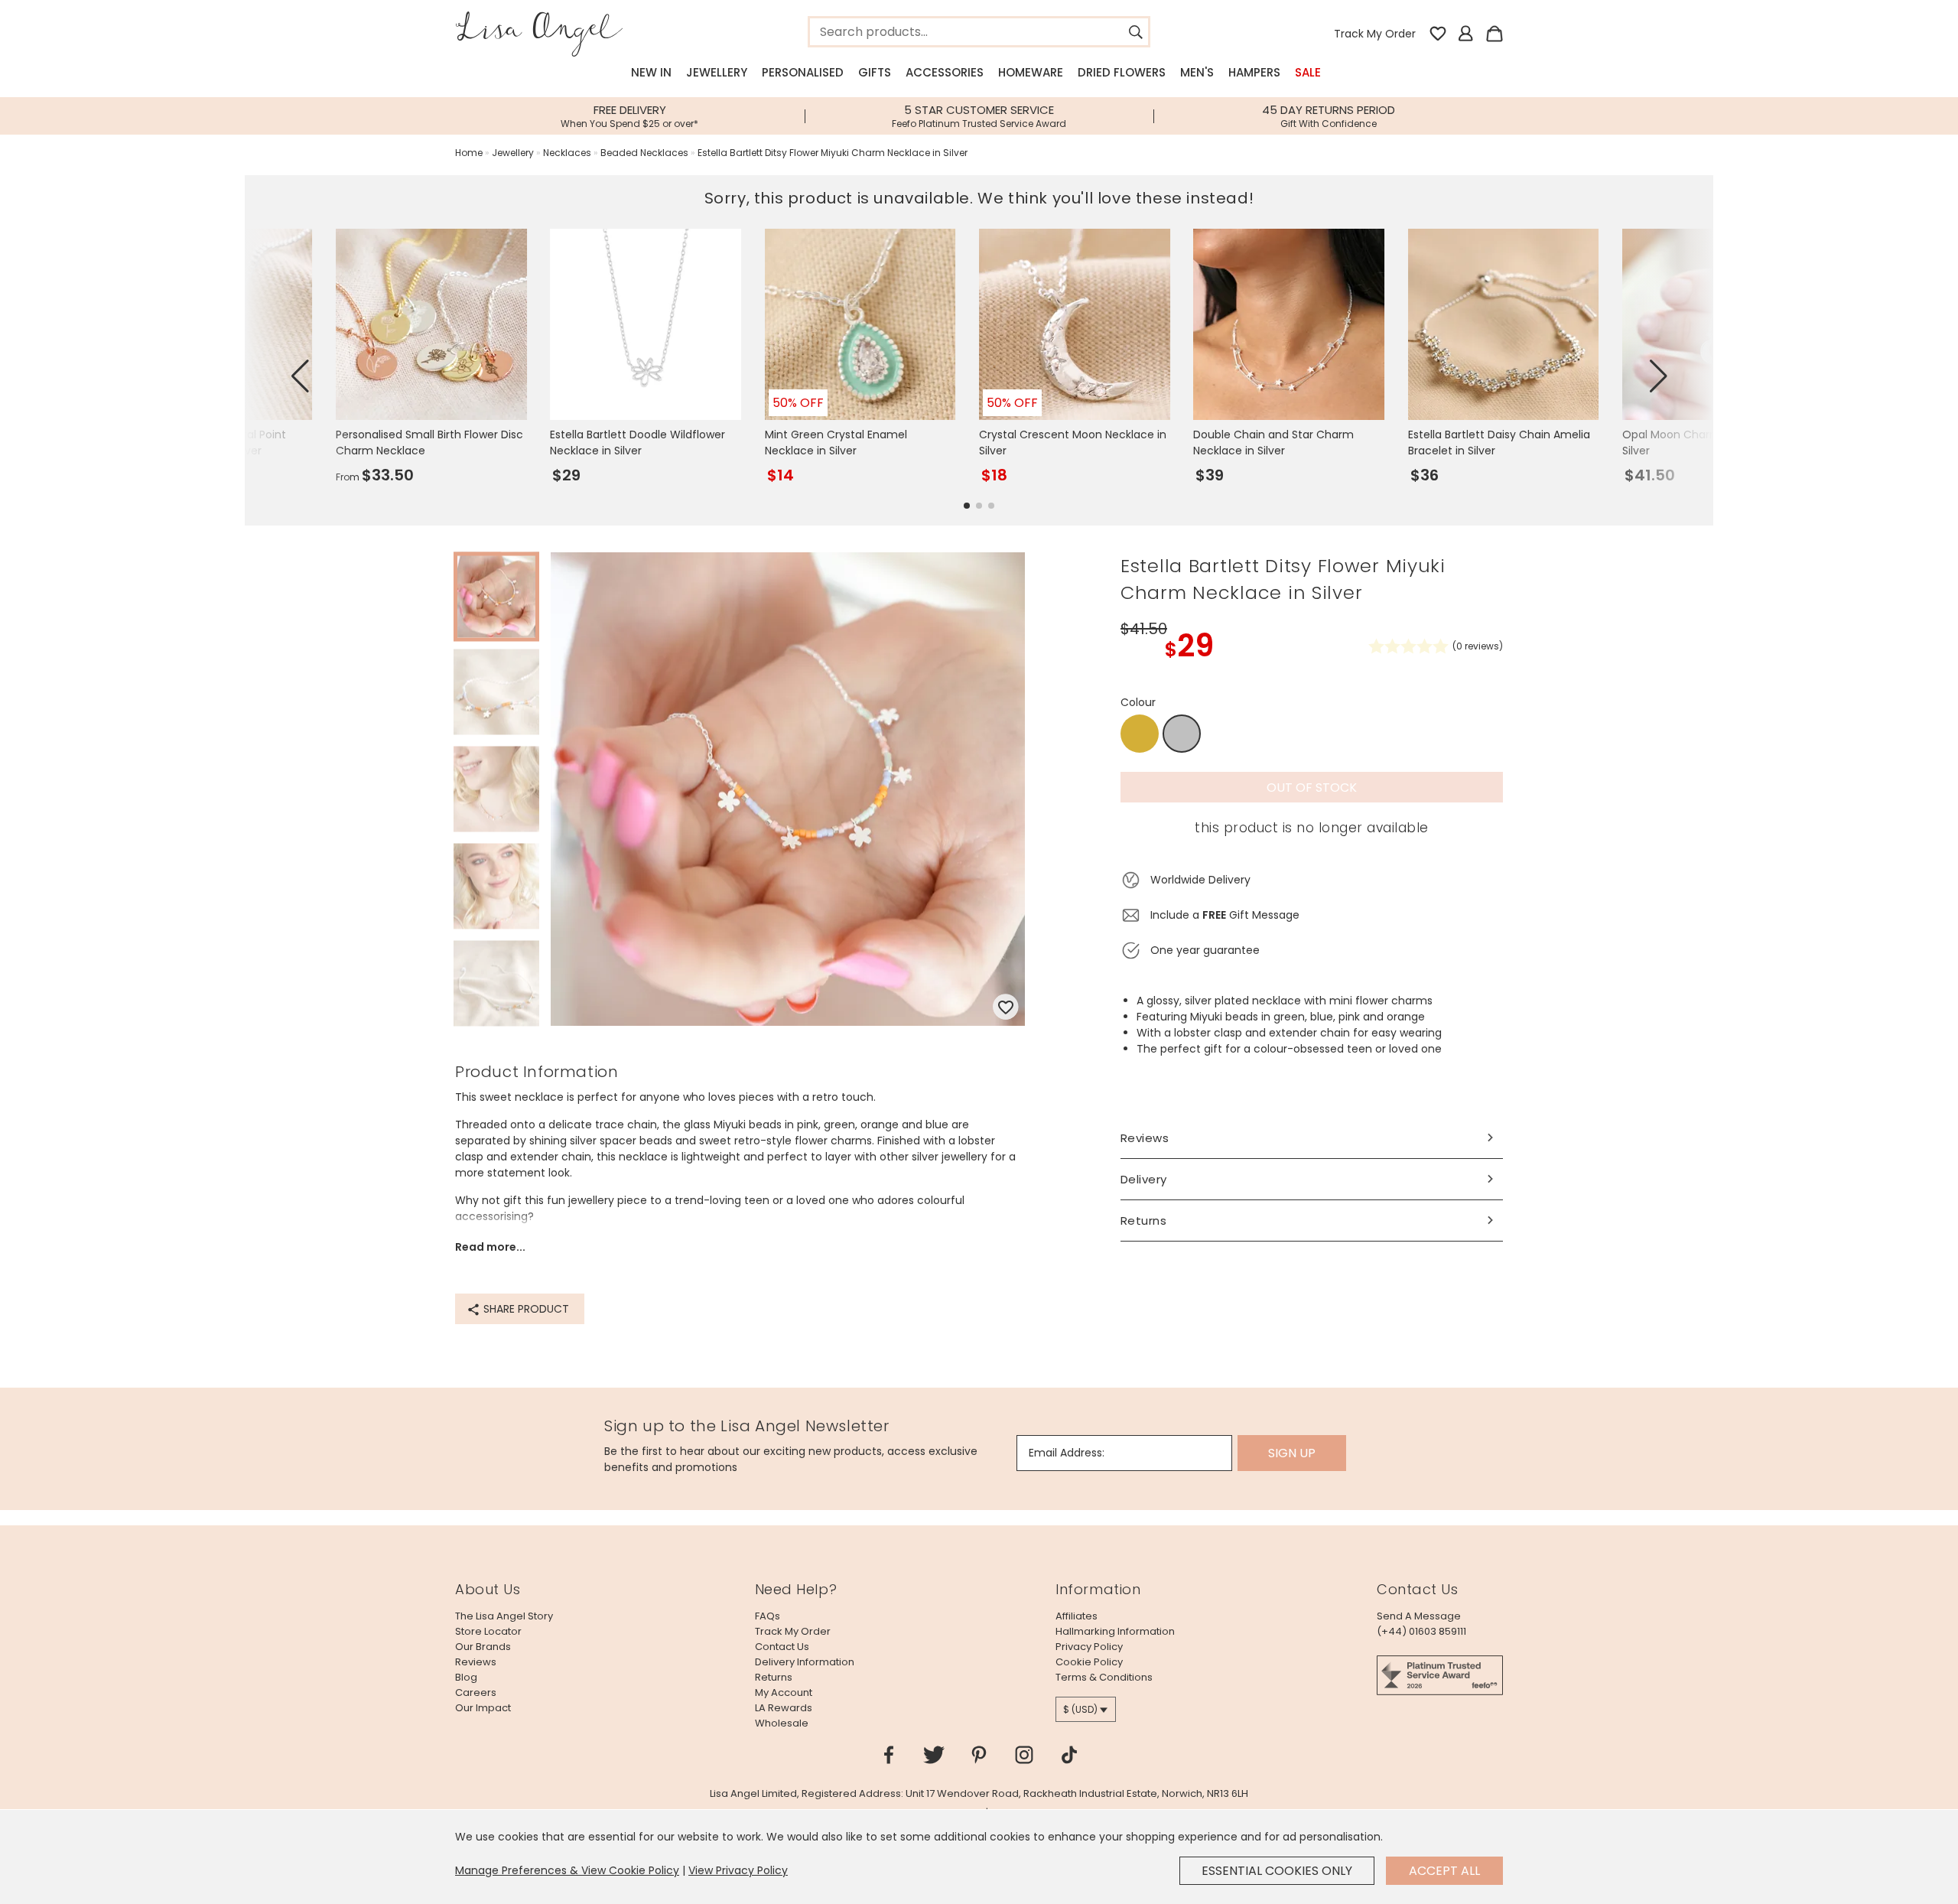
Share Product (525, 1309)
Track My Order (1375, 34)
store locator (488, 1631)
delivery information (805, 1662)
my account (784, 1692)
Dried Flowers (1122, 72)
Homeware (1031, 72)
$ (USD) (1080, 1709)
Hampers (1254, 72)
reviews (476, 1662)
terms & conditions (1104, 1677)
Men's (1197, 72)
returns (774, 1677)
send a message (1419, 1616)
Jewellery (717, 72)
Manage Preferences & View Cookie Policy (567, 1870)
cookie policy (1089, 1662)
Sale (1308, 72)
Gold (1140, 734)
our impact (483, 1708)
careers (476, 1692)
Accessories (945, 72)
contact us (782, 1647)
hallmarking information (1115, 1631)
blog (466, 1677)
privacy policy (1089, 1647)
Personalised (803, 72)
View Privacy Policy (738, 1870)
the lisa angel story (504, 1616)
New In (651, 72)
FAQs (768, 1616)
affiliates (1077, 1616)
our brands (483, 1647)
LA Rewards (784, 1708)
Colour (1138, 702)
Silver (1182, 734)
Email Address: (1067, 1453)
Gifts (875, 72)
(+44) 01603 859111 (1421, 1631)
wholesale (782, 1723)
